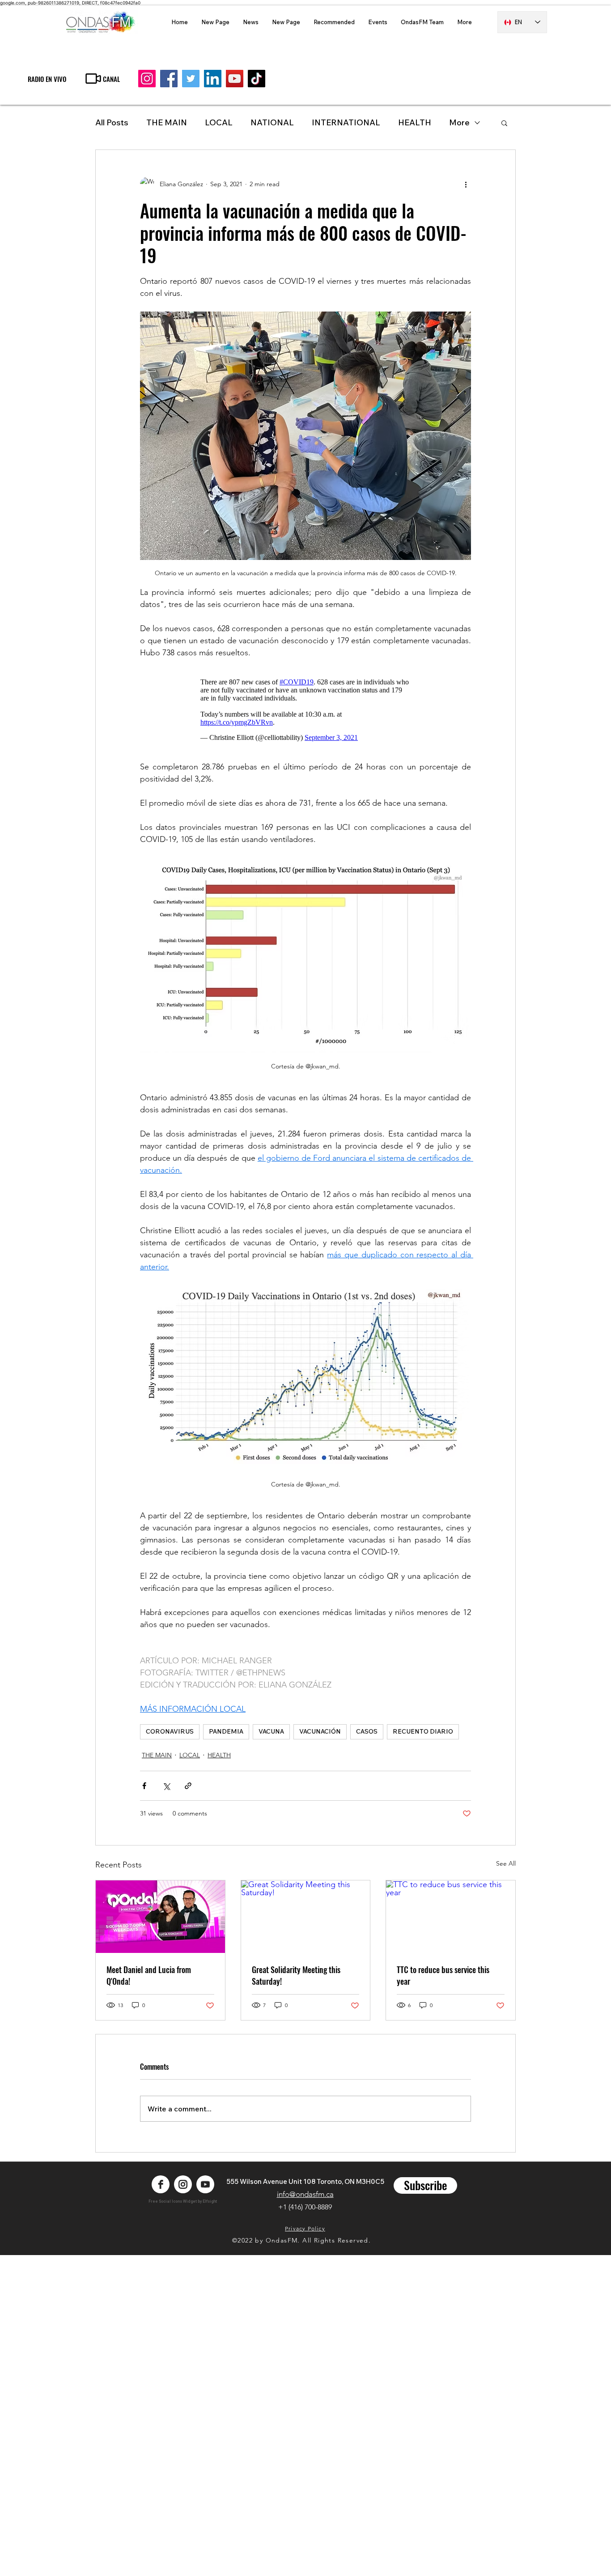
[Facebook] (169, 79)
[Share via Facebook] (144, 1786)
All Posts (112, 122)
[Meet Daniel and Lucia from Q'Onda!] (160, 1917)
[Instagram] (147, 79)
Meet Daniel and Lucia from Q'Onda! (149, 1975)
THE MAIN (167, 122)
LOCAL (219, 122)
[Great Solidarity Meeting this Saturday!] (306, 1917)
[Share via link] (188, 1786)
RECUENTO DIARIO (423, 1731)
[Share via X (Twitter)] (166, 1786)
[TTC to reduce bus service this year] (451, 1917)
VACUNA (271, 1731)
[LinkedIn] (213, 79)
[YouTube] (235, 79)
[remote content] (305, 710)
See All (506, 1863)
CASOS (367, 1731)
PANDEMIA (226, 1731)
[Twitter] (191, 79)
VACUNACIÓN (320, 1731)
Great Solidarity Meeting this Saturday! (296, 1975)
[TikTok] (257, 79)
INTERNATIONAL (346, 122)
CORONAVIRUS (170, 1731)
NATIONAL (272, 122)
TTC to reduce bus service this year (443, 1975)
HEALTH (219, 1755)
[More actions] (466, 184)
